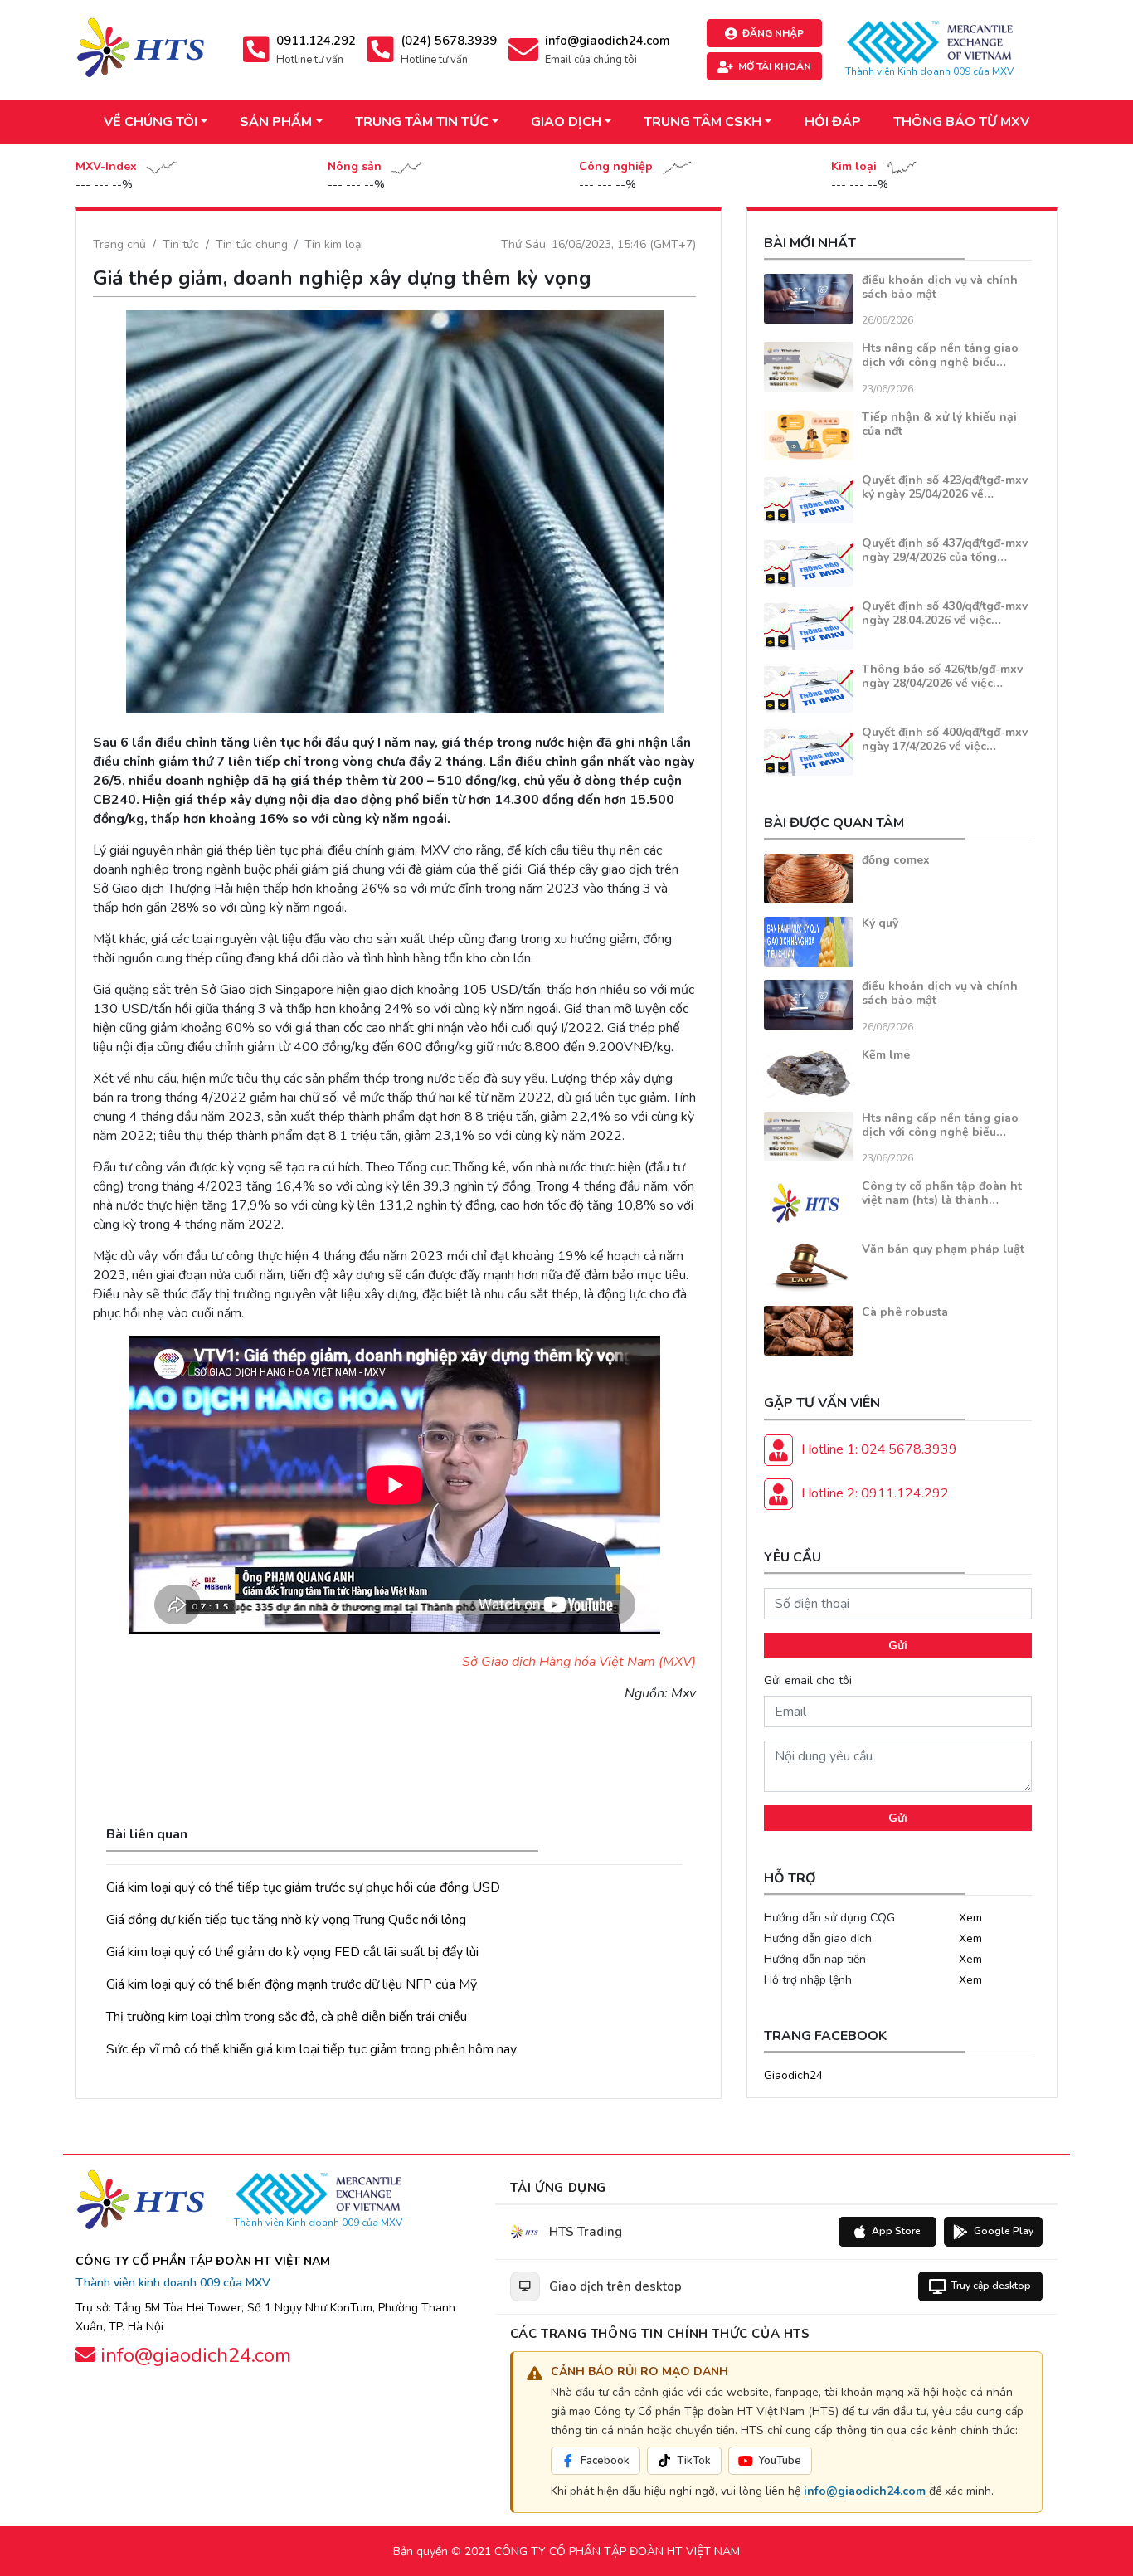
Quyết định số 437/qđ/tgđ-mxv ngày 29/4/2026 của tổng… (945, 550)
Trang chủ (119, 244)
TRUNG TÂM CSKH (703, 122)
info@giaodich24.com (865, 2491)
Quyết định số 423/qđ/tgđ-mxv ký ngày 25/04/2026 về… (945, 487)
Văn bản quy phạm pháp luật (943, 1249)
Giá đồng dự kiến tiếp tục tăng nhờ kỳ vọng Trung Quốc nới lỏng (286, 1920)
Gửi (898, 1646)
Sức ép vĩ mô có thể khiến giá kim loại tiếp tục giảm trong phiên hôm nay (311, 2049)
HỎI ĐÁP (833, 122)
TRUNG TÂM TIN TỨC (422, 122)
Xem (970, 1918)
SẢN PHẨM (276, 122)
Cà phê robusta (905, 1312)
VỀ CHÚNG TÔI (151, 122)
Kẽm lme (886, 1055)
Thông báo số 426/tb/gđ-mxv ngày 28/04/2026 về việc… (942, 676)
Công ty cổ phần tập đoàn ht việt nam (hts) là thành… (942, 1193)
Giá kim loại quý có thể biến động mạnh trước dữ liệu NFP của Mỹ (292, 1984)
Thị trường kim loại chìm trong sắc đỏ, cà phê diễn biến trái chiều (287, 2017)
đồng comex (896, 860)
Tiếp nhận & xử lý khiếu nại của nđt (939, 424)
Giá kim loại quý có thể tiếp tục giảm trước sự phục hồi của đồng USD (303, 1887)
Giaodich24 (793, 2075)
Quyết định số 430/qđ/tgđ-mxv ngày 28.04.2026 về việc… (945, 613)
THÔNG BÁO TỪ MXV (961, 122)
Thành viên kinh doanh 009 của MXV (173, 2283)
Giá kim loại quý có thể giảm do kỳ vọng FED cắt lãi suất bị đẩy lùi (292, 1952)
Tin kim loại (334, 244)
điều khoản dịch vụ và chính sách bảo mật (940, 287)
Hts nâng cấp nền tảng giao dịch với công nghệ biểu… (940, 355)
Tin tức (181, 244)
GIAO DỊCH (566, 122)
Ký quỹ (880, 923)
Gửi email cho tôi (808, 1680)
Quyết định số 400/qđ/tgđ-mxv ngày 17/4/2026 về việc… (945, 739)
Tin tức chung (252, 244)
